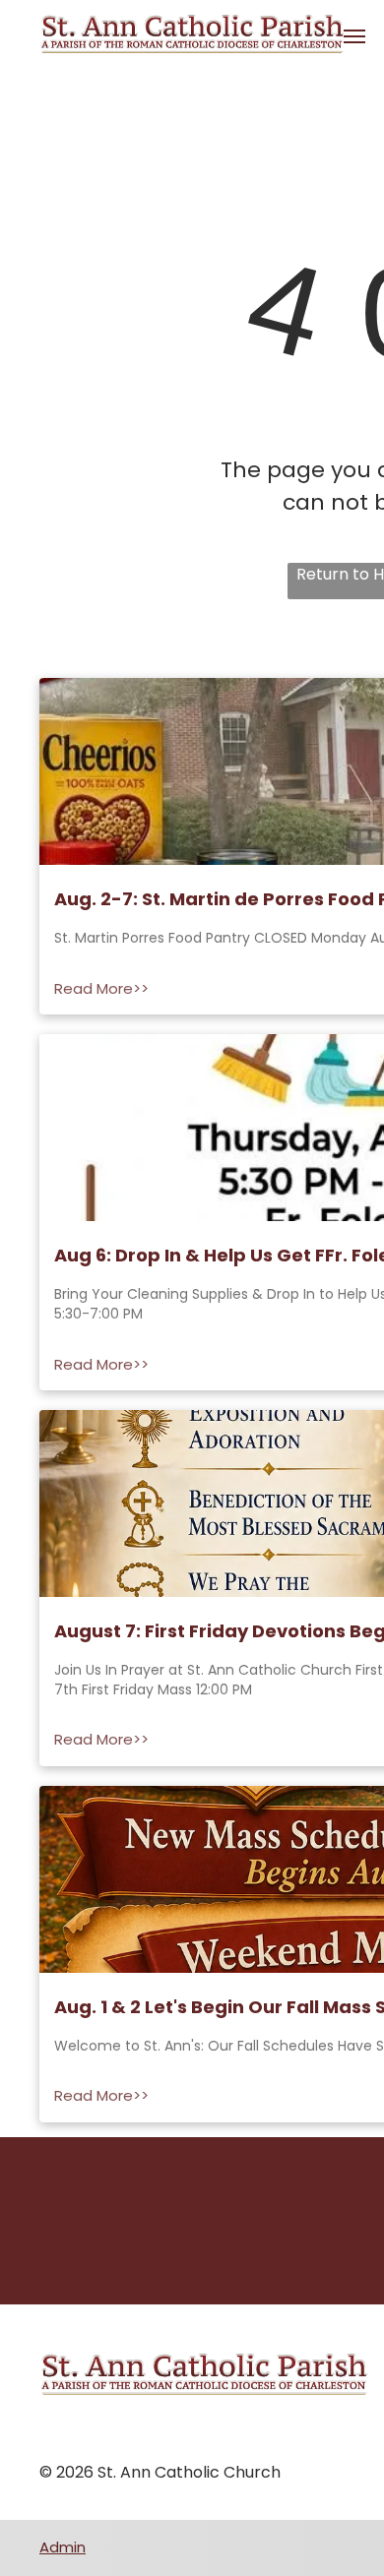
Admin (63, 2547)
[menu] (354, 36)
